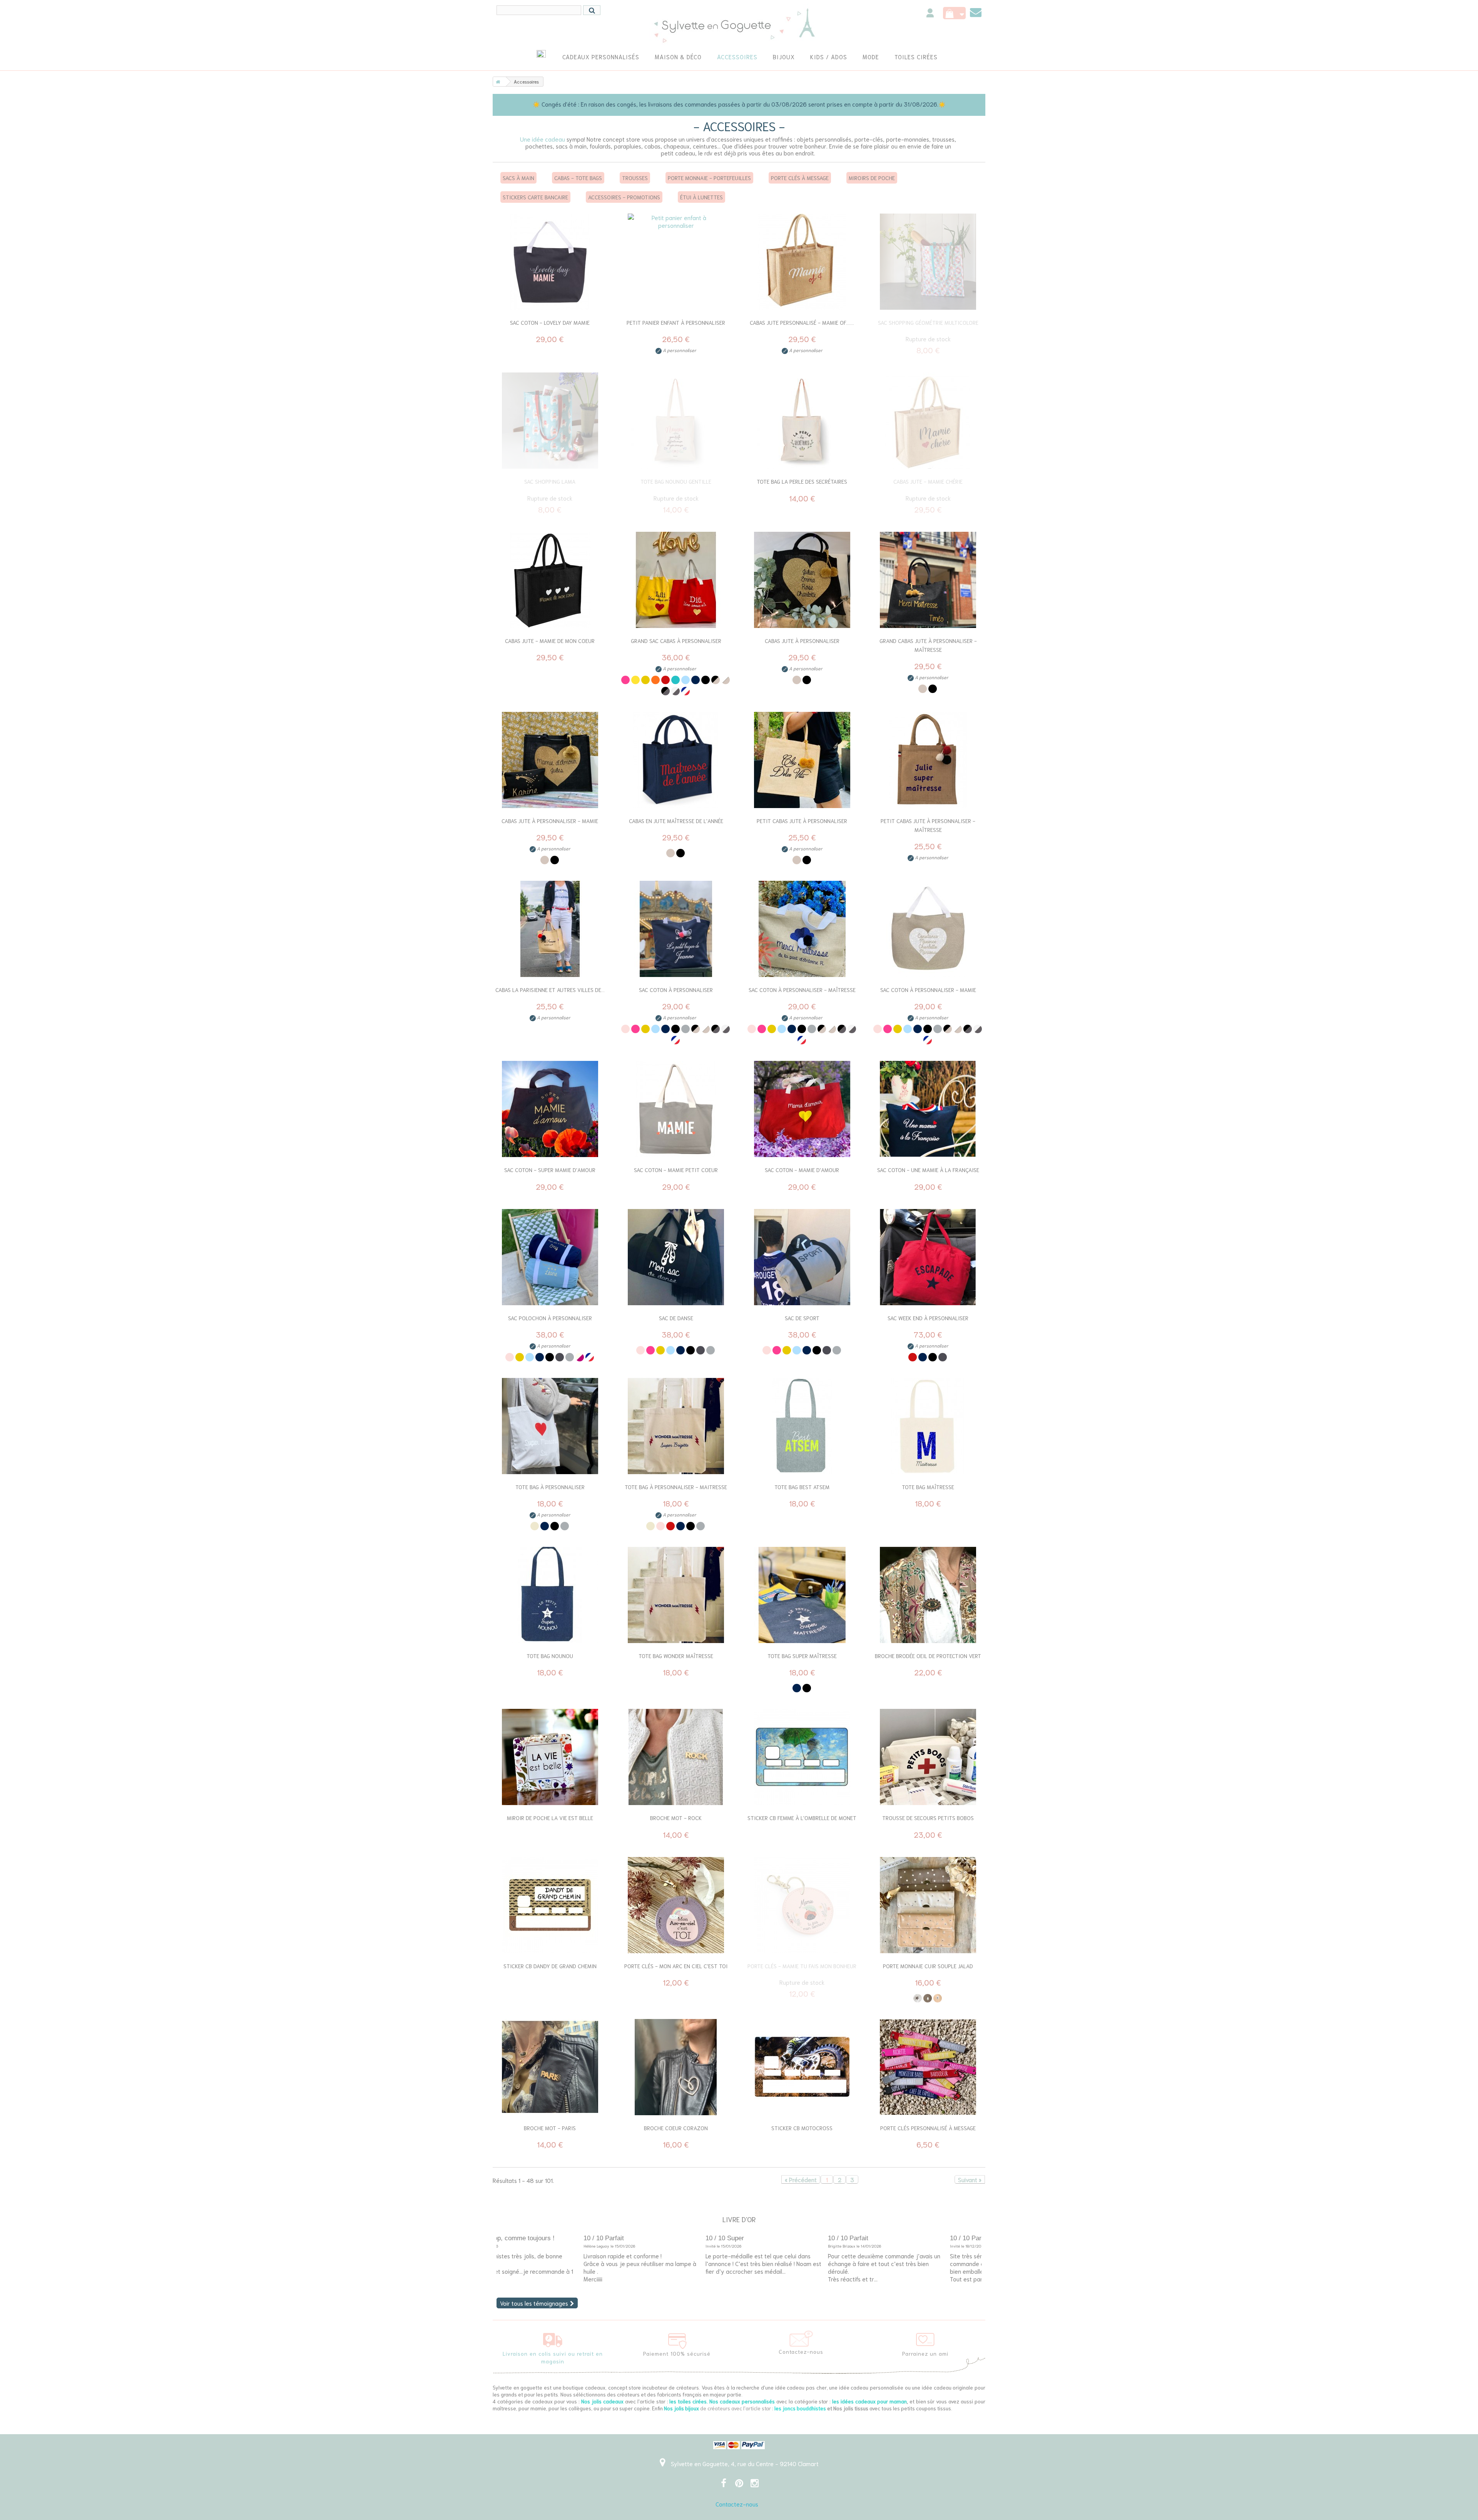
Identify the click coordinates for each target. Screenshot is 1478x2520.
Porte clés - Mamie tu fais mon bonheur (802, 1966)
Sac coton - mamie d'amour (802, 1170)
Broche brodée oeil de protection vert (928, 1656)
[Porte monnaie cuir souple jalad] (928, 1905)
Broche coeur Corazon (676, 2128)
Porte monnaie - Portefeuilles (709, 178)
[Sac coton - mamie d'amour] (802, 1109)
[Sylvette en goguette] (739, 25)
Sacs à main (518, 178)
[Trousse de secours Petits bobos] (928, 1757)
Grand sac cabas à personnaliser (676, 641)
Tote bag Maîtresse (928, 1487)
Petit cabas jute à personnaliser (802, 821)
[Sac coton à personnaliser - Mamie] (928, 929)
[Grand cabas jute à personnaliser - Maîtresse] (928, 580)
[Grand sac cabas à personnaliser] (676, 580)
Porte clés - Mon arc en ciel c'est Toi (676, 1966)
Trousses (635, 178)
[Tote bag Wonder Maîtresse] (676, 1595)
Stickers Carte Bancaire (535, 197)
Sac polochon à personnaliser (550, 1318)
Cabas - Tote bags (578, 178)
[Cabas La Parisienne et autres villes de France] (550, 929)
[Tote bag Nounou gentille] (676, 421)
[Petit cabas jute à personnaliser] (802, 760)
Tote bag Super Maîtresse (802, 1656)
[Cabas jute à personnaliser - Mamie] (550, 760)
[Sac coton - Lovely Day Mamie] (550, 262)
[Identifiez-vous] (930, 14)
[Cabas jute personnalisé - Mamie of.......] (802, 262)
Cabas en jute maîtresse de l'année (676, 821)
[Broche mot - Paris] (550, 2067)
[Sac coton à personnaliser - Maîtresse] (802, 929)
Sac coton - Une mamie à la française (928, 1170)
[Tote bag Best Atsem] (802, 1426)
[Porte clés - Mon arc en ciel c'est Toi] (676, 1905)
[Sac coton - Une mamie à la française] (928, 1109)
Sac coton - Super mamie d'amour (550, 1170)
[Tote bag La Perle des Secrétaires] (802, 421)
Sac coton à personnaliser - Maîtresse (802, 990)
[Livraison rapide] (553, 2338)
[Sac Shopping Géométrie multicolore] (928, 262)
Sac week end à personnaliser (928, 1318)
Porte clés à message (800, 178)
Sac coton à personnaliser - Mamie (928, 990)
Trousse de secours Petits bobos (928, 1818)
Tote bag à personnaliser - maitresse (676, 1487)
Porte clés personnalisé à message (928, 2128)
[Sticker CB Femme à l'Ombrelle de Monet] (802, 1757)
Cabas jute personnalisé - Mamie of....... (802, 322)
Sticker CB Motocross (802, 2128)
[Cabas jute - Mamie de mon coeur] (550, 580)
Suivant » (970, 2179)
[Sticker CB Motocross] (802, 2067)
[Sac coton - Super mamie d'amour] (550, 1109)
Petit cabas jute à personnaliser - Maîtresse (928, 825)
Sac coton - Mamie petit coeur (676, 1170)
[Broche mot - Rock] (676, 1757)
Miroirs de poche (872, 178)
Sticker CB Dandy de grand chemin (550, 1966)
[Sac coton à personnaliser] (676, 929)
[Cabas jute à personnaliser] (802, 580)
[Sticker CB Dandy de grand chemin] (550, 1905)
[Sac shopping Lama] (550, 421)
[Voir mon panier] (954, 13)
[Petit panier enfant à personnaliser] (676, 262)
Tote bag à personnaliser (550, 1487)
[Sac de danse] (676, 1257)
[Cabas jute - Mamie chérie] (928, 421)
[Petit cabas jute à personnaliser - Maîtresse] (928, 760)
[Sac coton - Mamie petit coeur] (676, 1109)
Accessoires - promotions (624, 197)
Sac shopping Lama (550, 481)
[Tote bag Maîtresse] (928, 1426)
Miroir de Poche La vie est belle (550, 1818)
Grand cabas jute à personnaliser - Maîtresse (928, 645)
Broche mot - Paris (550, 2128)
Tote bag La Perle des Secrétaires (802, 481)
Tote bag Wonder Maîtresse (676, 1656)
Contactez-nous (737, 2504)
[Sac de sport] (802, 1257)
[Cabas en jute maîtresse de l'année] (676, 760)
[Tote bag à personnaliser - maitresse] (676, 1426)
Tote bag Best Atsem (802, 1487)
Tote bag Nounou (550, 1656)
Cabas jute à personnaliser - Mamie (550, 821)
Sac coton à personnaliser (676, 990)
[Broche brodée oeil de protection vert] (928, 1595)
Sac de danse (676, 1318)
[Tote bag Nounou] (550, 1595)
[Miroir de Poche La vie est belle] (550, 1757)
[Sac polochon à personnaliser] (550, 1257)
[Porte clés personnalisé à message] (928, 2067)
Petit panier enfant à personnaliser (676, 322)
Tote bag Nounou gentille (676, 481)
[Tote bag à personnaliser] (550, 1426)
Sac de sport (802, 1318)
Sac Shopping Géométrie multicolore (928, 322)
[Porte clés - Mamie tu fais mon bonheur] (802, 1905)
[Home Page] (497, 82)
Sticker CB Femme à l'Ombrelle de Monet (802, 1818)
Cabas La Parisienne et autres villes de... (550, 990)
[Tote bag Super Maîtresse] (802, 1595)
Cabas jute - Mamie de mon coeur (550, 641)
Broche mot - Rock (676, 1818)
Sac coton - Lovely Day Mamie (550, 322)
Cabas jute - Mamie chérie (928, 481)
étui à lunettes (701, 197)
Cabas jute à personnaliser (802, 641)
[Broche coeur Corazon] (676, 2067)
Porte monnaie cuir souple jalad (928, 1966)
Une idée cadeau (543, 139)
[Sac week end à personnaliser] (928, 1257)
